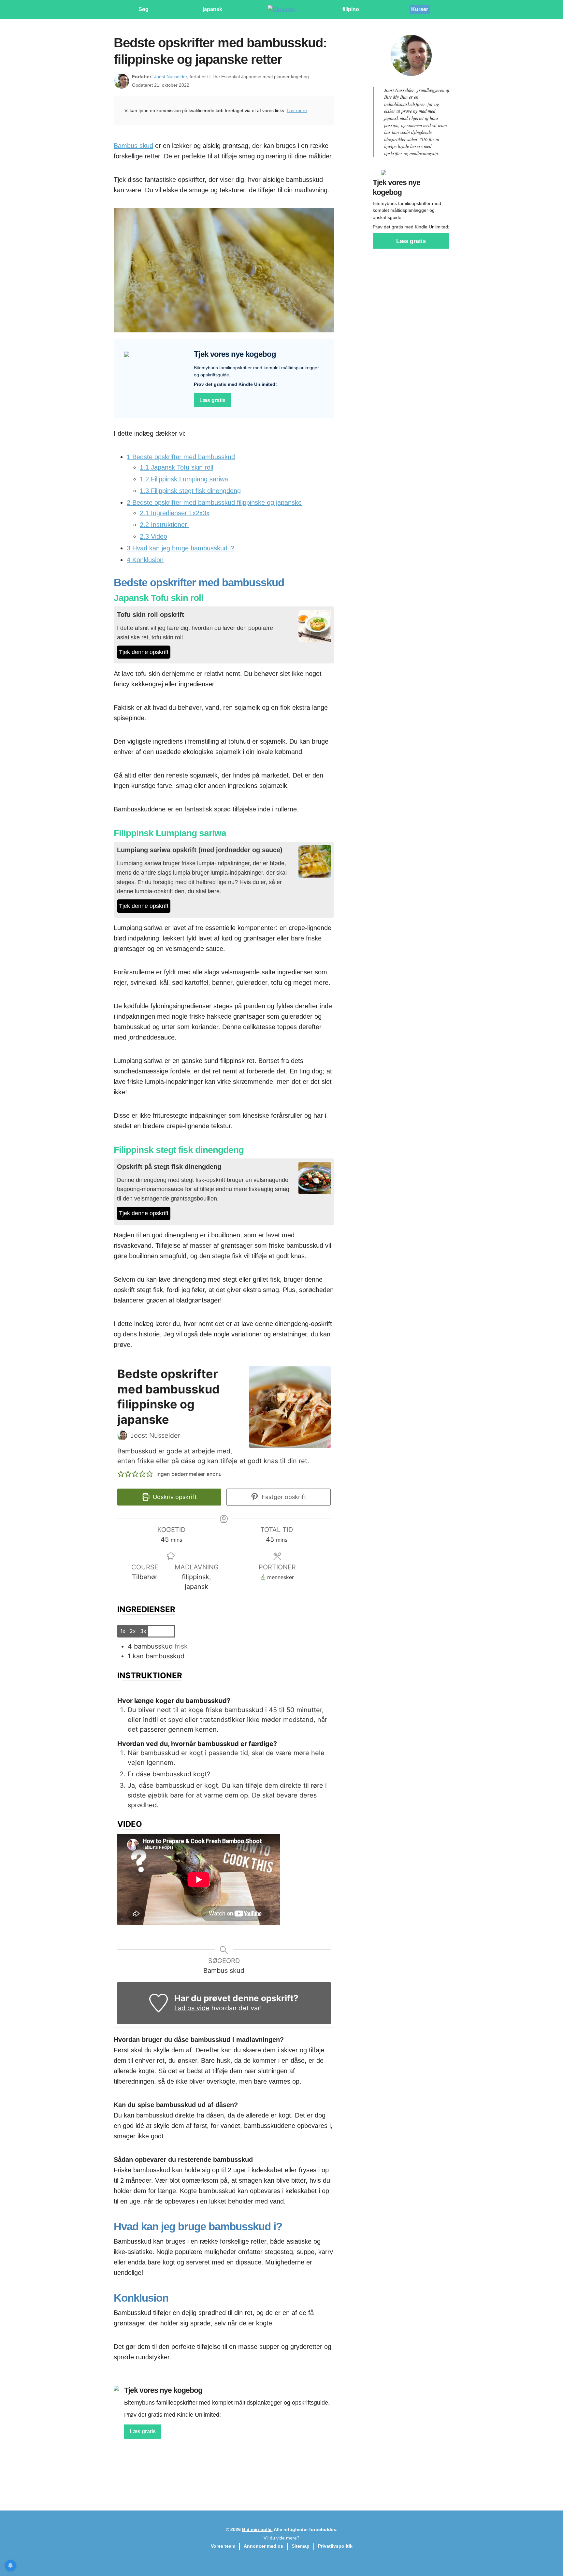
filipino (351, 9)
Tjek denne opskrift (144, 652)
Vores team (223, 2546)
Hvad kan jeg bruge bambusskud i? (180, 548)
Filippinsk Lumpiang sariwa (184, 479)
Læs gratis (212, 400)
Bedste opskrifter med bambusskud (181, 457)
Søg (144, 9)
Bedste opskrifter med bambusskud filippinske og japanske (214, 502)
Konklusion (145, 560)
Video (153, 536)
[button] (121, 1474)
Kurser (420, 9)
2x (133, 1631)
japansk (212, 9)
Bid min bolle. (257, 2529)
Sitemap (301, 2546)
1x (123, 1631)
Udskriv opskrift (174, 1497)
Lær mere (297, 110)
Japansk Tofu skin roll (176, 467)
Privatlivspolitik (335, 2546)
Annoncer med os (263, 2546)
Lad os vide (192, 2008)
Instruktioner (164, 525)
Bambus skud (133, 146)
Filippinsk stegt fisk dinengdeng (190, 491)
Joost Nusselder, (171, 77)
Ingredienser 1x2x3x (175, 513)
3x (143, 1631)
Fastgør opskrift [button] (283, 1497)
